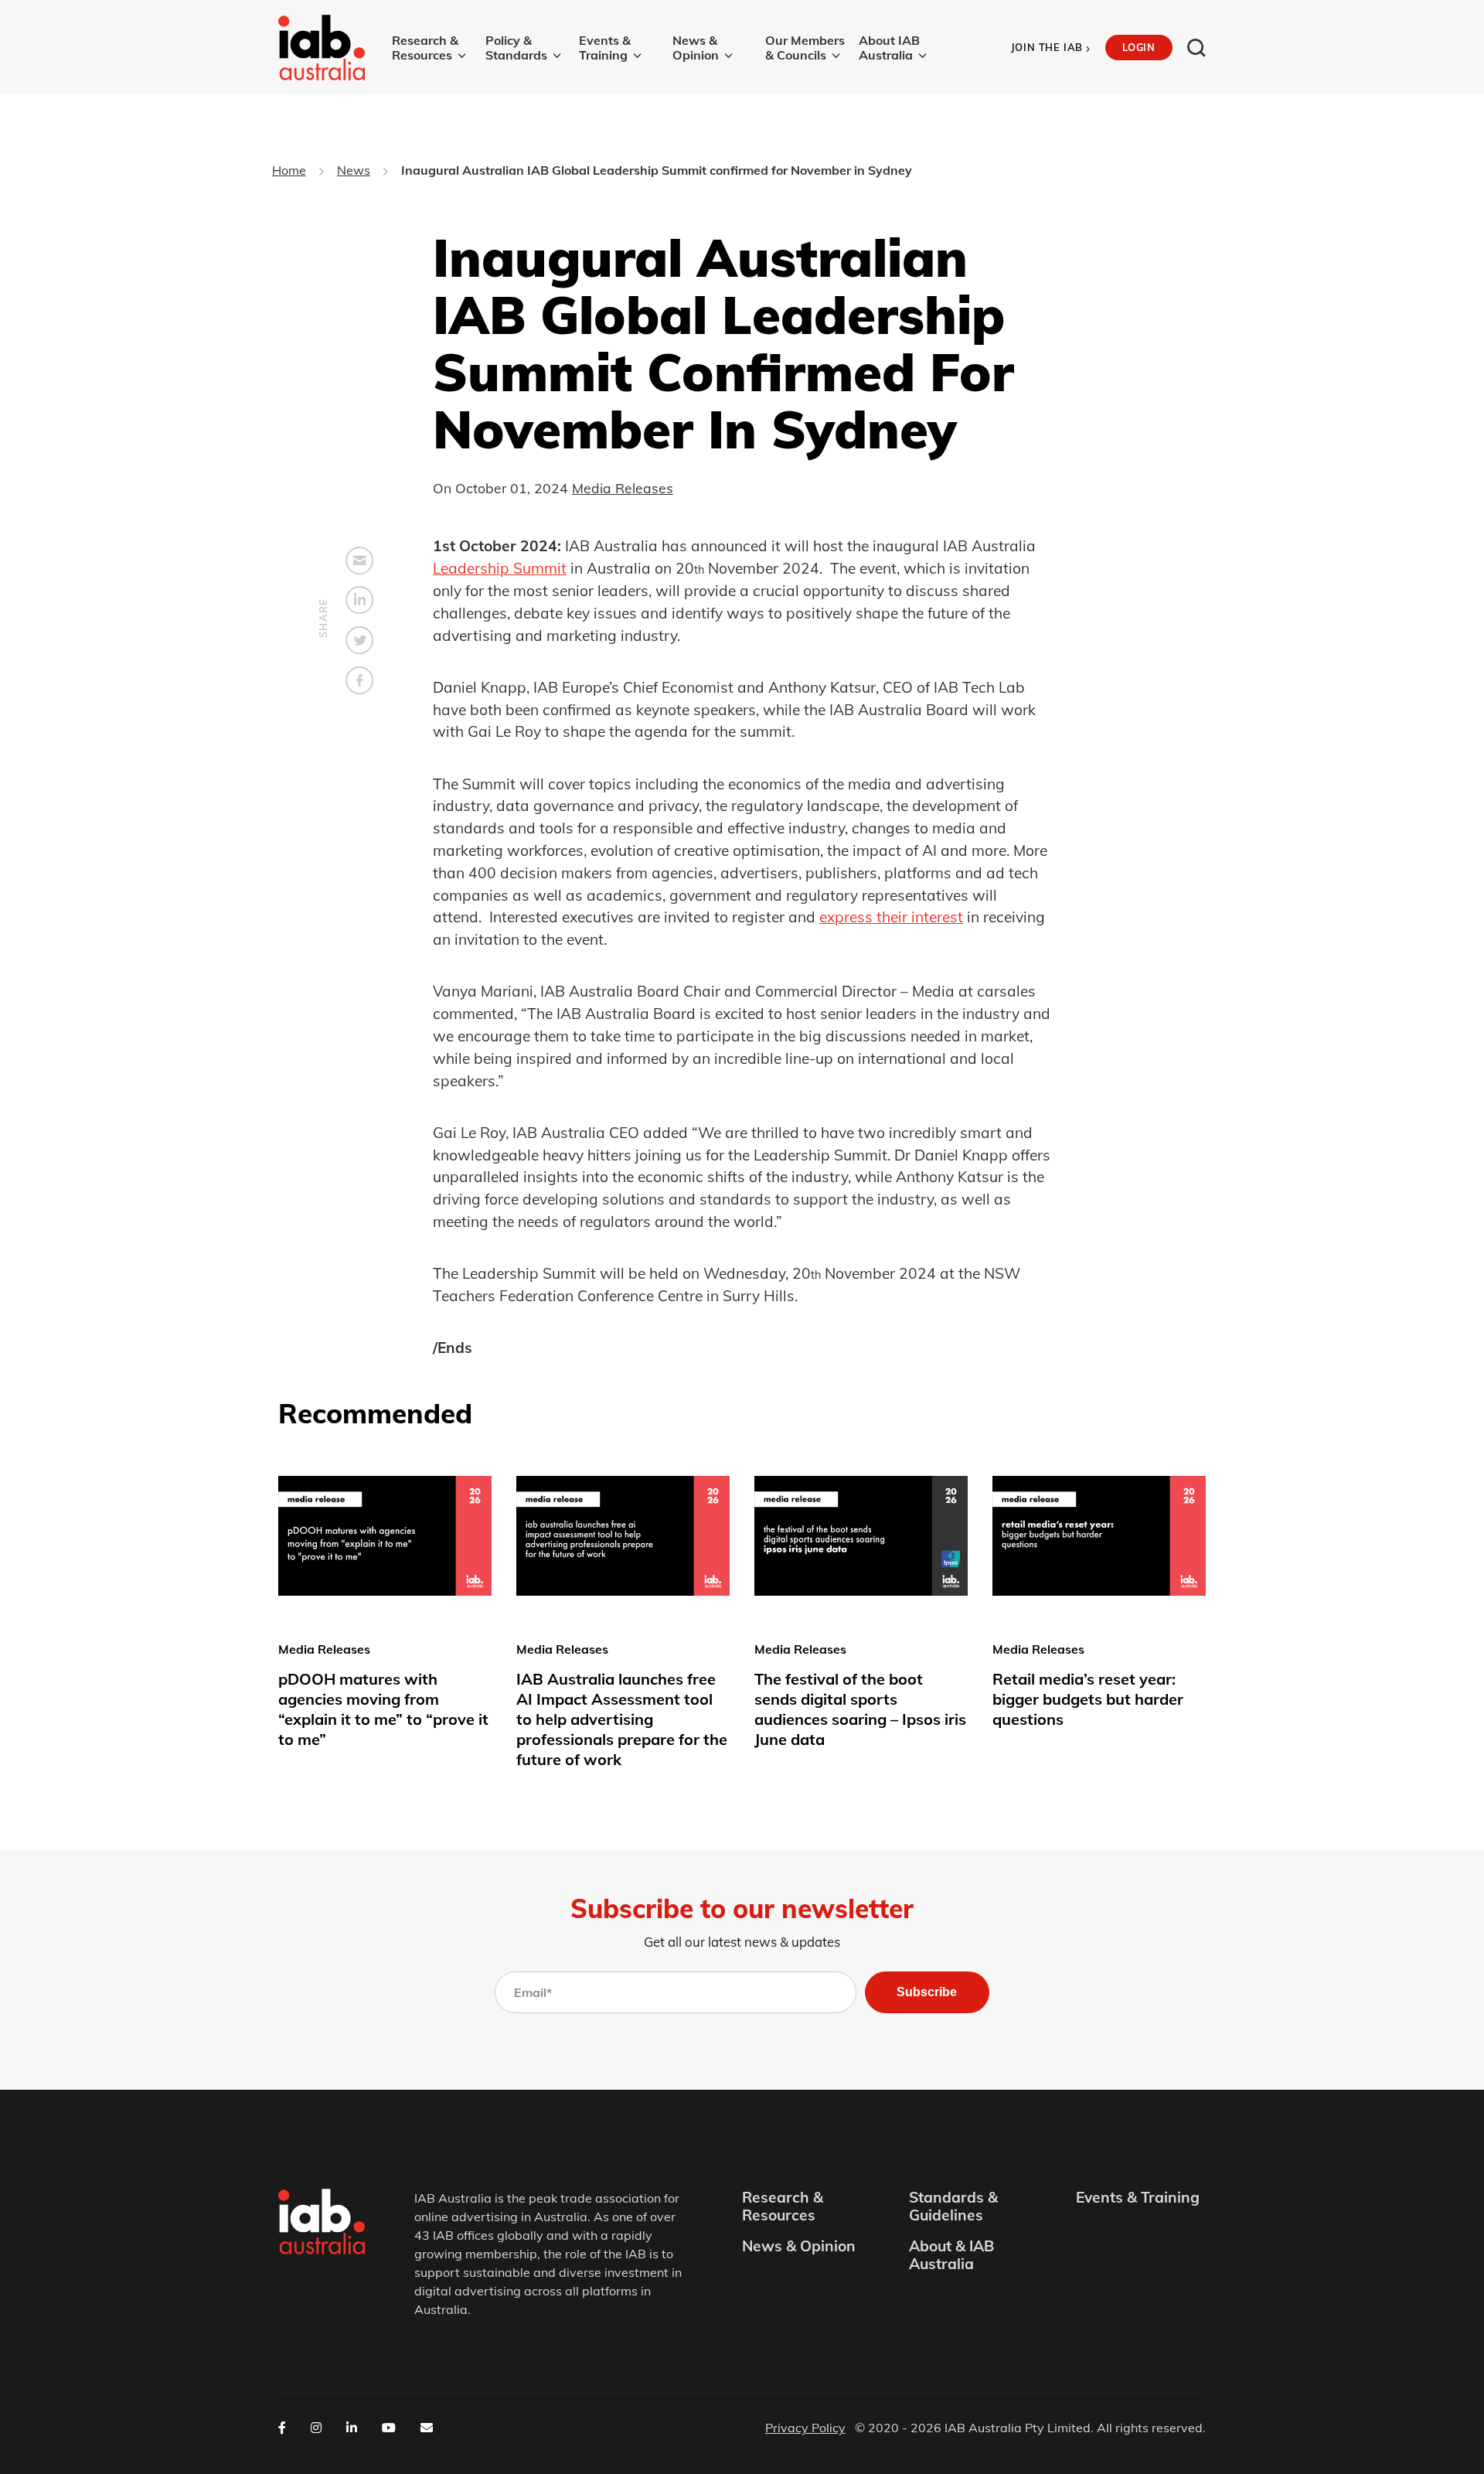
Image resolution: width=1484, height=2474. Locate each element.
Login (1139, 47)
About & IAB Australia (951, 2255)
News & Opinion (696, 48)
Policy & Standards (516, 48)
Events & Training (605, 48)
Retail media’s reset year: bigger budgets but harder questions (1088, 1699)
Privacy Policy (805, 2428)
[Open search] (1196, 48)
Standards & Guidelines (953, 2206)
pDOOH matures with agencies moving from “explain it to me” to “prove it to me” (383, 1709)
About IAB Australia (889, 48)
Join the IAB (1051, 48)
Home (289, 170)
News (354, 170)
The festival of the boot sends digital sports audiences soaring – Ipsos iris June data (860, 1709)
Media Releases (623, 488)
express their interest (891, 917)
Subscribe (927, 1992)
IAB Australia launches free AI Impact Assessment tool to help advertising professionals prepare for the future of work (622, 1719)
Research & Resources (425, 48)
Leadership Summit (500, 568)
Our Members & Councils (805, 48)
